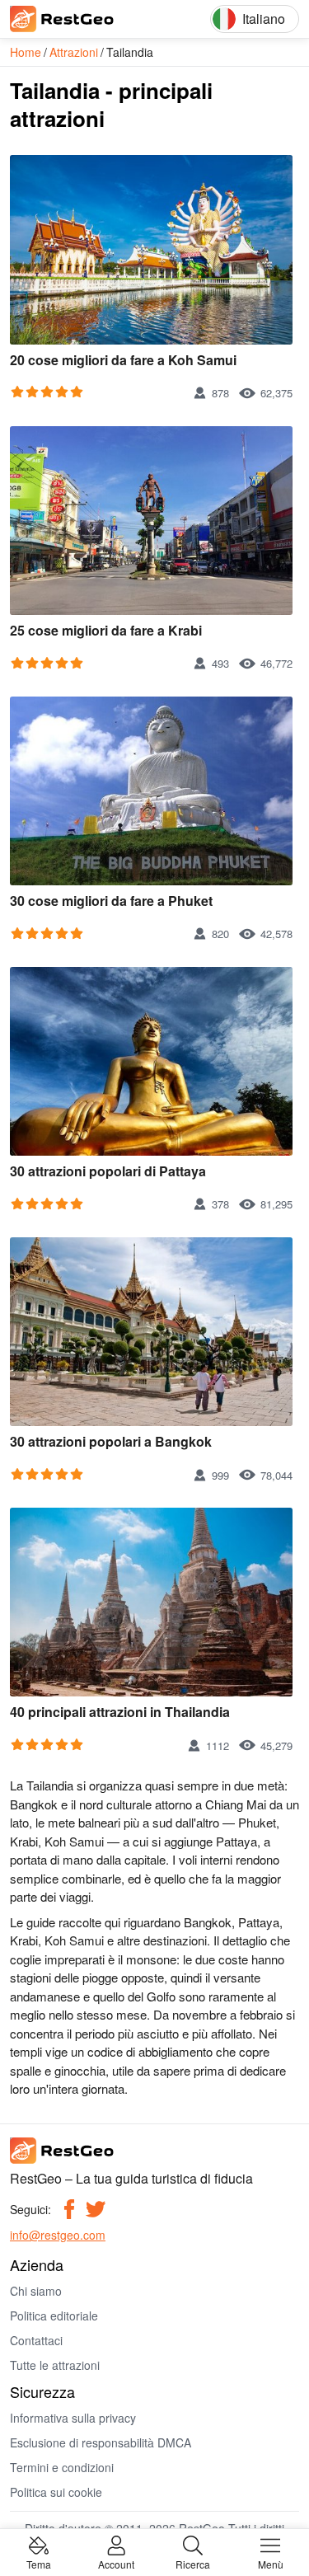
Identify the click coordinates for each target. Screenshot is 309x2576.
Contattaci (36, 2340)
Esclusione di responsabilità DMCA (101, 2442)
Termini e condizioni (62, 2467)
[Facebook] (69, 2209)
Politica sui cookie (56, 2492)
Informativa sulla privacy (73, 2418)
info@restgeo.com (58, 2235)
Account (116, 2563)
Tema (39, 2563)
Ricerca (193, 2563)
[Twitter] (96, 2209)
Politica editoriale (54, 2316)
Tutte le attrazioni (55, 2365)
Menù (271, 2563)
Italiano (264, 19)
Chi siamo (36, 2291)
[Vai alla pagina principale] (84, 19)
